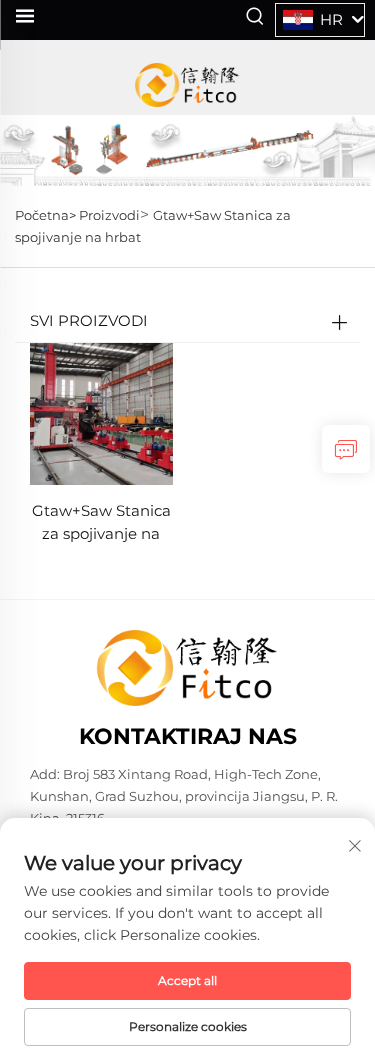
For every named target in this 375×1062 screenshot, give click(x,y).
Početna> (47, 215)
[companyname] (187, 85)
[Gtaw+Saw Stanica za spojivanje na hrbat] (101, 412)
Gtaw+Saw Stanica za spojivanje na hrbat (101, 523)
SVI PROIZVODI (89, 320)
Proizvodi (109, 215)
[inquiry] (346, 449)
